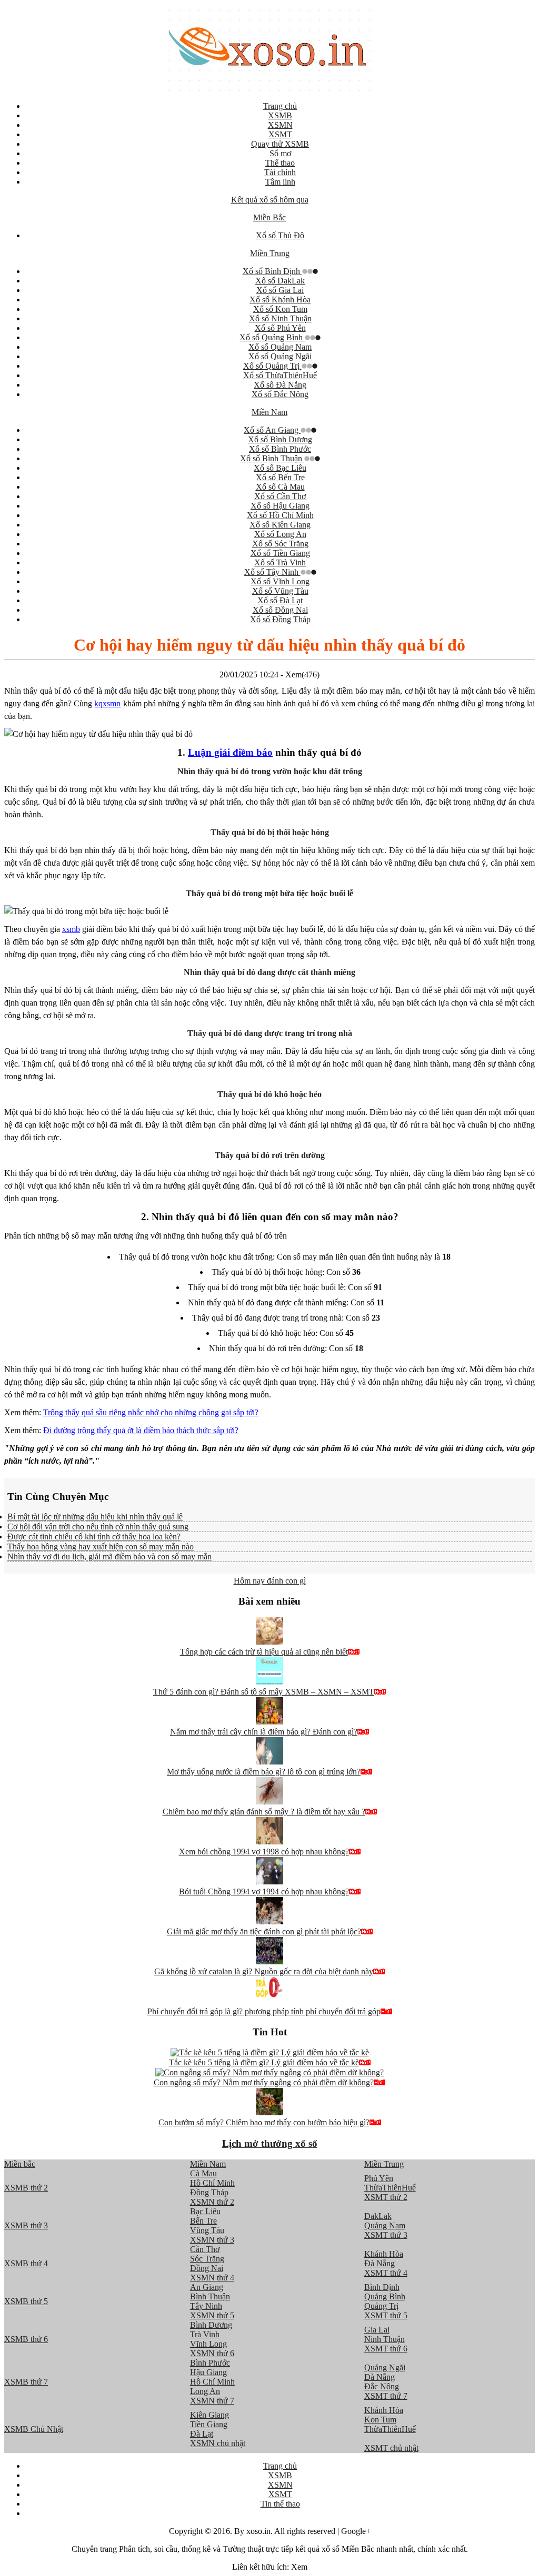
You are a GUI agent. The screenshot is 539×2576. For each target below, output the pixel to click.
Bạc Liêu (205, 2211)
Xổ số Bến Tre (280, 477)
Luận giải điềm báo (230, 752)
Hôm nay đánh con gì (270, 1581)
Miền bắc (20, 2164)
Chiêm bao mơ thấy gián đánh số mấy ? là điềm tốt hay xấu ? (264, 1812)
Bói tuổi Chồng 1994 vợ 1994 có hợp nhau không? (264, 1892)
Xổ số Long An (280, 534)
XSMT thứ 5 (386, 2315)
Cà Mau (203, 2173)
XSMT (280, 134)
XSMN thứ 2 (212, 2202)
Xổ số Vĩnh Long (280, 581)
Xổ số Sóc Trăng (280, 544)
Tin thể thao (280, 2504)
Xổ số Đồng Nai (280, 610)
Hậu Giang (208, 2372)
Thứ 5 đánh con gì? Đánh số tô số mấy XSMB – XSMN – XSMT (264, 1692)
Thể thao (280, 163)
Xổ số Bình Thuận (272, 458)
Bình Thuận (210, 2296)
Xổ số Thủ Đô (280, 235)
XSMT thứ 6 (386, 2349)
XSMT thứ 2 (386, 2197)
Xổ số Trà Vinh (280, 562)
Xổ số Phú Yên (280, 328)
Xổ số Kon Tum (280, 309)
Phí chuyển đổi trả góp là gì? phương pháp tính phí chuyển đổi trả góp (264, 2011)
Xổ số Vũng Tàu (280, 591)
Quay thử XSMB (280, 144)
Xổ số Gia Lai (280, 290)
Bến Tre (203, 2221)
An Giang (207, 2287)
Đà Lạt (202, 2434)
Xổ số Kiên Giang (280, 525)
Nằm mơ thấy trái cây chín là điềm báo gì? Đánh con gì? (264, 1732)
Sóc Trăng (207, 2259)
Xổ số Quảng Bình (272, 337)
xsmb (71, 929)
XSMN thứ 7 (212, 2401)
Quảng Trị (381, 2306)
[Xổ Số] (269, 88)
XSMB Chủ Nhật (34, 2429)
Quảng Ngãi (385, 2367)
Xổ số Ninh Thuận (280, 318)
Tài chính (280, 172)
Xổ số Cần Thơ (280, 496)
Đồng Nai (207, 2268)
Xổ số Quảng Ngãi (280, 356)
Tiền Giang (209, 2424)
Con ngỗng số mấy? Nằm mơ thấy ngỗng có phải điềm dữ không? (264, 2082)
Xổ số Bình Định (272, 271)
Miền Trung (270, 253)
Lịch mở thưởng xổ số (270, 2143)
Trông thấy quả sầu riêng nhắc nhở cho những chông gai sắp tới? (151, 1412)
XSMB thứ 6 (26, 2339)
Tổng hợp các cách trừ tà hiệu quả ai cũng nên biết (264, 1652)
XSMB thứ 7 (26, 2382)
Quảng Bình (385, 2296)
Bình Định (382, 2287)
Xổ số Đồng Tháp (280, 619)
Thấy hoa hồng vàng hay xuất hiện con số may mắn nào (101, 1546)
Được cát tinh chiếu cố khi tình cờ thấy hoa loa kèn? (94, 1537)
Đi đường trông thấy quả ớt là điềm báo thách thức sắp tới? (141, 1430)
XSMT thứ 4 (386, 2273)
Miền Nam (269, 412)
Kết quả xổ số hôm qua (270, 200)
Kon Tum (380, 2420)
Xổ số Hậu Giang (280, 506)
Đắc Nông (382, 2386)
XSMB (280, 115)
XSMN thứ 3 (212, 2240)
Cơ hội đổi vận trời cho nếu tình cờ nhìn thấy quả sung (98, 1527)
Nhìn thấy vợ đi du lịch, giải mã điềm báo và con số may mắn (109, 1556)
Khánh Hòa (384, 2254)
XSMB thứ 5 (26, 2301)
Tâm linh (280, 182)
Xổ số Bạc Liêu (280, 468)
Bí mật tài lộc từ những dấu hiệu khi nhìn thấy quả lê (95, 1517)
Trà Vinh (205, 2334)
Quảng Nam (385, 2225)
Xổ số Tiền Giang (280, 553)
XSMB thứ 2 (26, 2188)
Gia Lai (377, 2330)
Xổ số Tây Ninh (272, 572)
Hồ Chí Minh (212, 2183)
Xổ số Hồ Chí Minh (280, 515)
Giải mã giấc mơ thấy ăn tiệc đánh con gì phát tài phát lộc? (264, 1931)
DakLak (378, 2216)
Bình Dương (211, 2325)
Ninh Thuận (385, 2339)
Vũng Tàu (207, 2230)
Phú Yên (379, 2178)
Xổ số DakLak (280, 281)
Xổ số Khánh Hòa (280, 300)
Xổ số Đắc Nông (280, 394)
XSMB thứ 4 (26, 2263)
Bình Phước (210, 2363)
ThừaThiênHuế (390, 2188)
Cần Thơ (205, 2249)
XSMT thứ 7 (386, 2396)
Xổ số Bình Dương (280, 439)
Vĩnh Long (208, 2344)
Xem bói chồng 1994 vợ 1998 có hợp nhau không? (264, 1852)
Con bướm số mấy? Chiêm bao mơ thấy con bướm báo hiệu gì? (264, 2122)
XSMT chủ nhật (391, 2448)
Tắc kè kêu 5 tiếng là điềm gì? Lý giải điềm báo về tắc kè (264, 2062)
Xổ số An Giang (272, 430)
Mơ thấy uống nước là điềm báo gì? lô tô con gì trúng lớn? (264, 1772)
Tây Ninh (206, 2306)
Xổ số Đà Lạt (280, 600)
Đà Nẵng (380, 2263)
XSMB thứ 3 (26, 2225)
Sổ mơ (280, 153)
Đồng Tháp (209, 2192)
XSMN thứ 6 (212, 2353)
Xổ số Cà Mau (280, 487)
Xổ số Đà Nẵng (280, 385)
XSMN (280, 125)
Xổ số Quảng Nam (280, 347)
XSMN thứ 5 (212, 2315)
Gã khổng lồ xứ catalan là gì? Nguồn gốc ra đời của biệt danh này (264, 1971)
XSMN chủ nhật (218, 2443)
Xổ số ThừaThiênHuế (280, 375)
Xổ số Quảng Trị (272, 366)
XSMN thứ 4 (212, 2278)
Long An (205, 2391)
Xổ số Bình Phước (280, 449)
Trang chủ (280, 106)
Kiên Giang (209, 2415)
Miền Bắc (269, 217)
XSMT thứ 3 (386, 2235)
